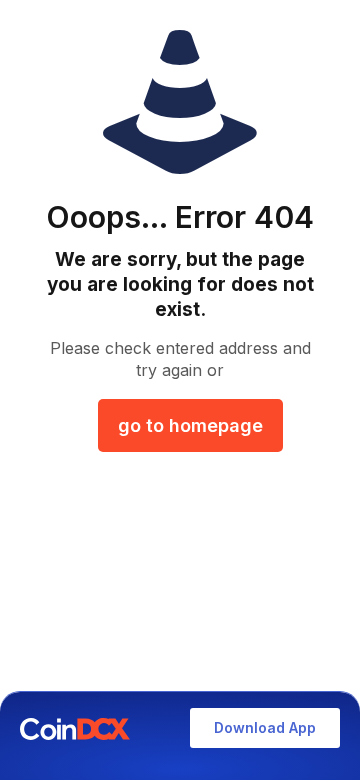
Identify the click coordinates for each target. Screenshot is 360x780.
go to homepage (190, 425)
